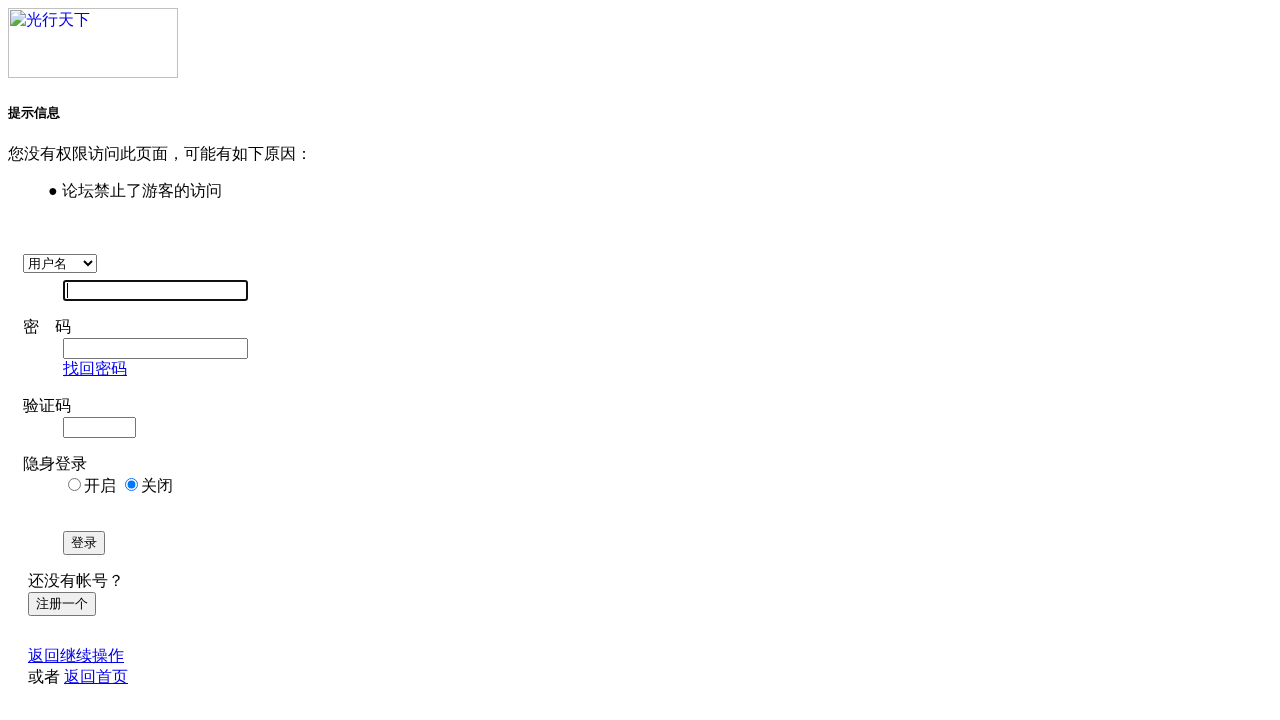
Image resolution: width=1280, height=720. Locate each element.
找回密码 (95, 368)
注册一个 (62, 603)
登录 (84, 542)
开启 (100, 485)
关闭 (157, 485)
